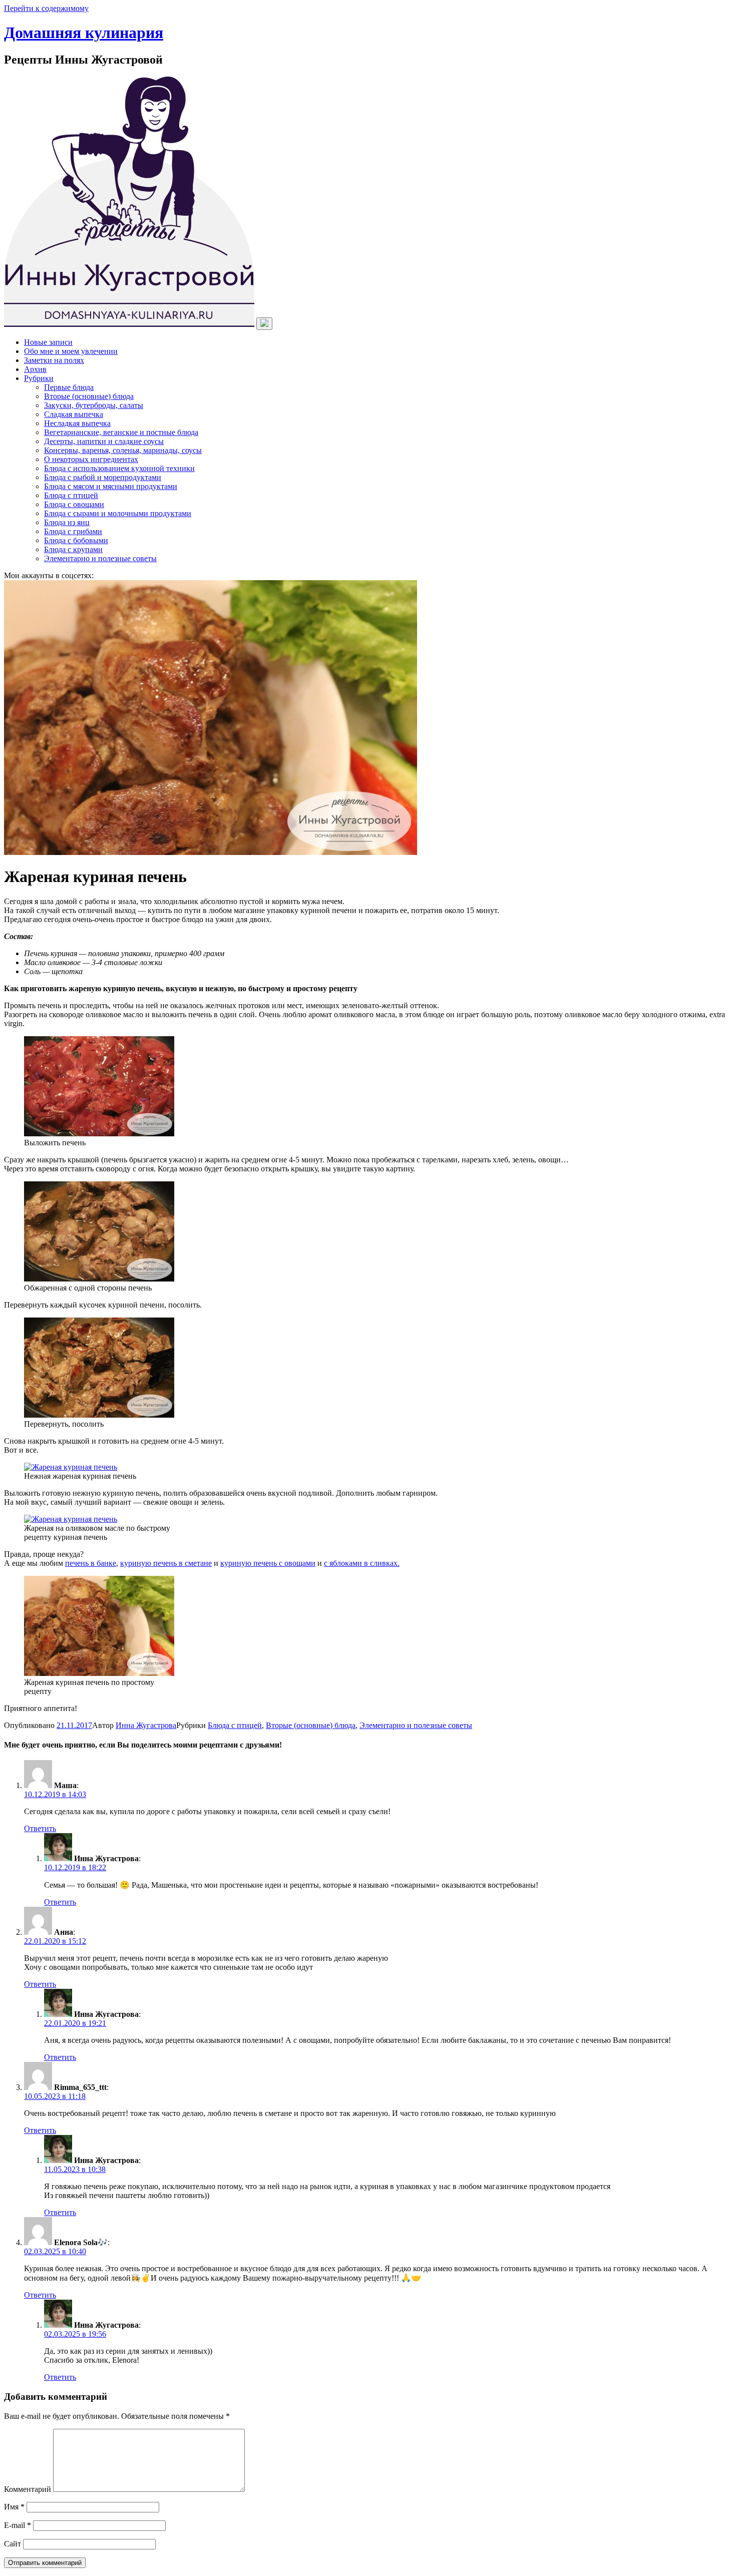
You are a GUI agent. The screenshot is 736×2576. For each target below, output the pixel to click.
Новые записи (48, 342)
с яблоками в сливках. (362, 1563)
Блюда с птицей (71, 495)
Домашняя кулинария (84, 33)
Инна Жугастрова (146, 1725)
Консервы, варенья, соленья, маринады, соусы (123, 450)
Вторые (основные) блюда (89, 396)
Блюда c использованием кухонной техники (119, 468)
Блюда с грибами (73, 531)
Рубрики (39, 378)
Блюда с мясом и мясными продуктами (111, 486)
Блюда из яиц (67, 522)
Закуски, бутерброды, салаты (94, 405)
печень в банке (91, 1563)
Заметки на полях (54, 360)
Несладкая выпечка (77, 423)
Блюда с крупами (73, 549)
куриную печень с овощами (268, 1563)
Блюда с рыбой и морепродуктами (103, 477)
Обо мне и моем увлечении (71, 351)
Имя (14, 2507)
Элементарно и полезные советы (100, 558)
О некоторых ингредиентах (91, 459)
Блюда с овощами (74, 504)
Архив (35, 369)
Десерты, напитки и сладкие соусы (104, 441)
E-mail (18, 2525)
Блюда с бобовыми (76, 540)
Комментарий (28, 2489)
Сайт (13, 2544)
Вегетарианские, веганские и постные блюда (121, 432)
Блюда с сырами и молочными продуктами (118, 513)
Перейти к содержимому (46, 8)
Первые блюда (69, 387)
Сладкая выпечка (74, 414)
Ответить (40, 1828)
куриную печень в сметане (166, 1563)
